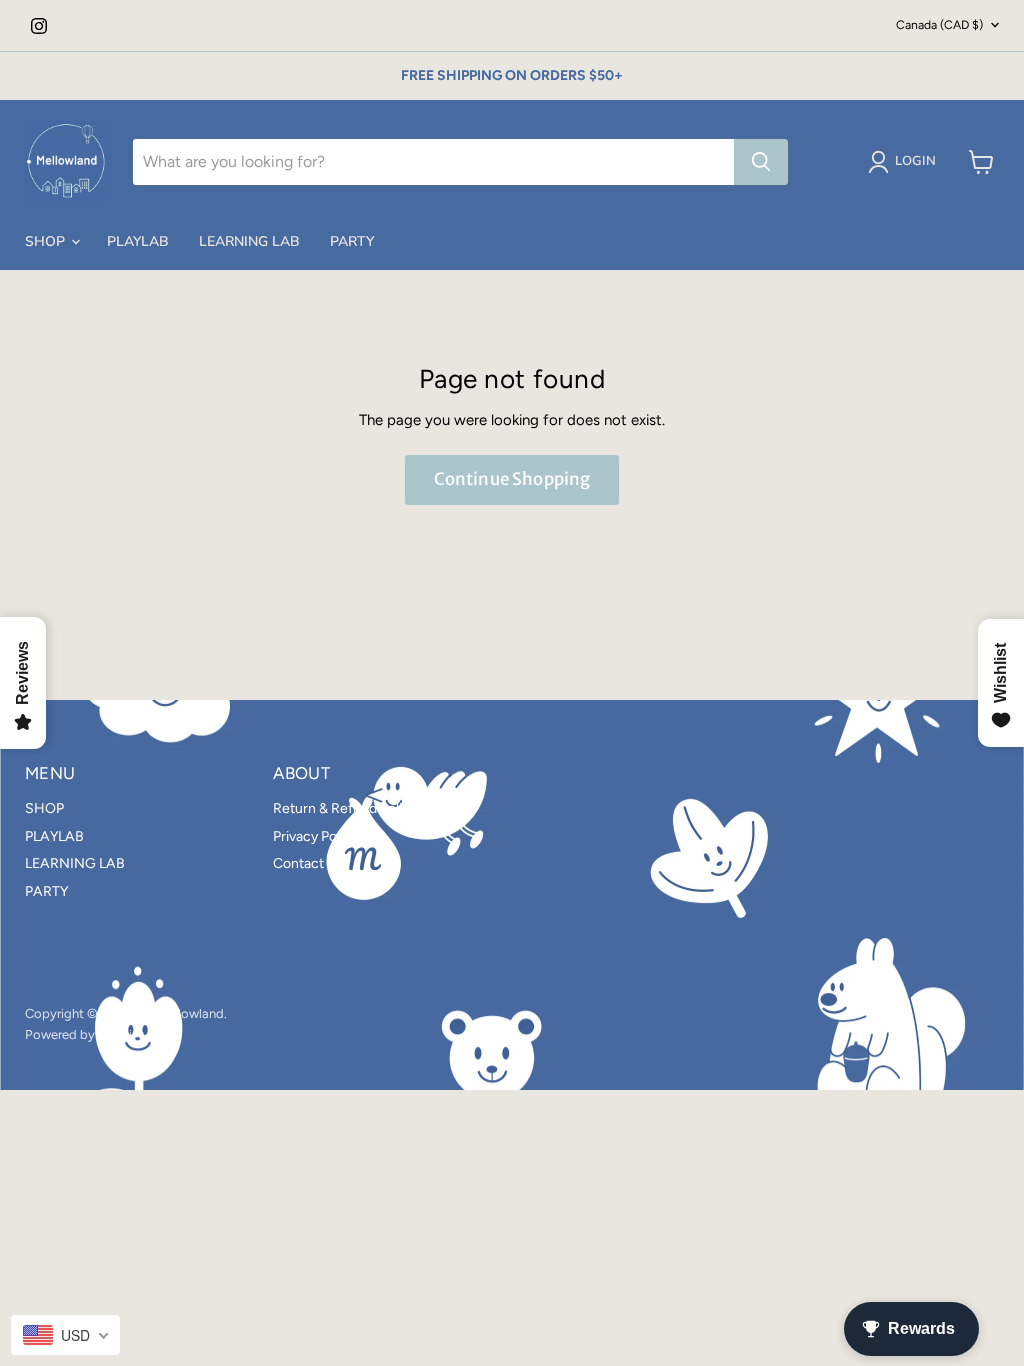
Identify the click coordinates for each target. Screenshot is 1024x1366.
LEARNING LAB (249, 241)
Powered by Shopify (84, 1034)
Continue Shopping (512, 479)
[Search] (761, 162)
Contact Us (308, 863)
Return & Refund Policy (345, 808)
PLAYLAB (138, 241)
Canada (939, 24)
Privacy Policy (315, 836)
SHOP (47, 241)
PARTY (352, 241)
